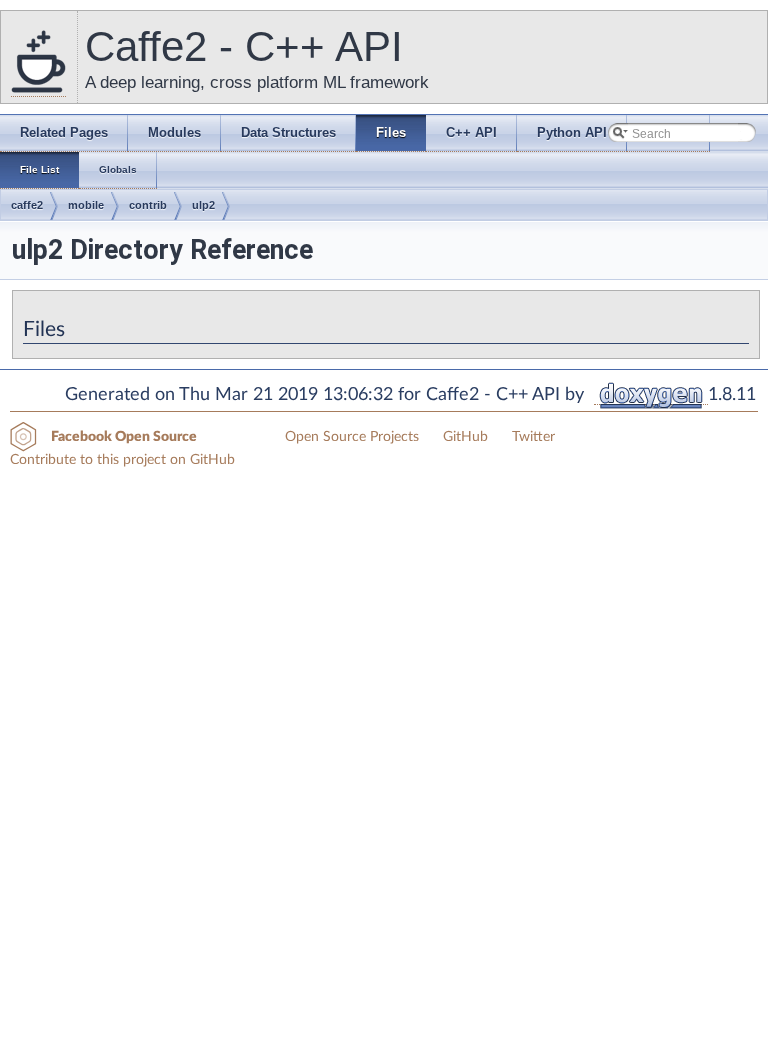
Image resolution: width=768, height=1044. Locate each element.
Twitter (533, 437)
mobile (86, 205)
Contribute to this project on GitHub (122, 460)
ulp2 (203, 205)
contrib (148, 205)
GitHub (465, 437)
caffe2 (27, 205)
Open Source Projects (352, 437)
